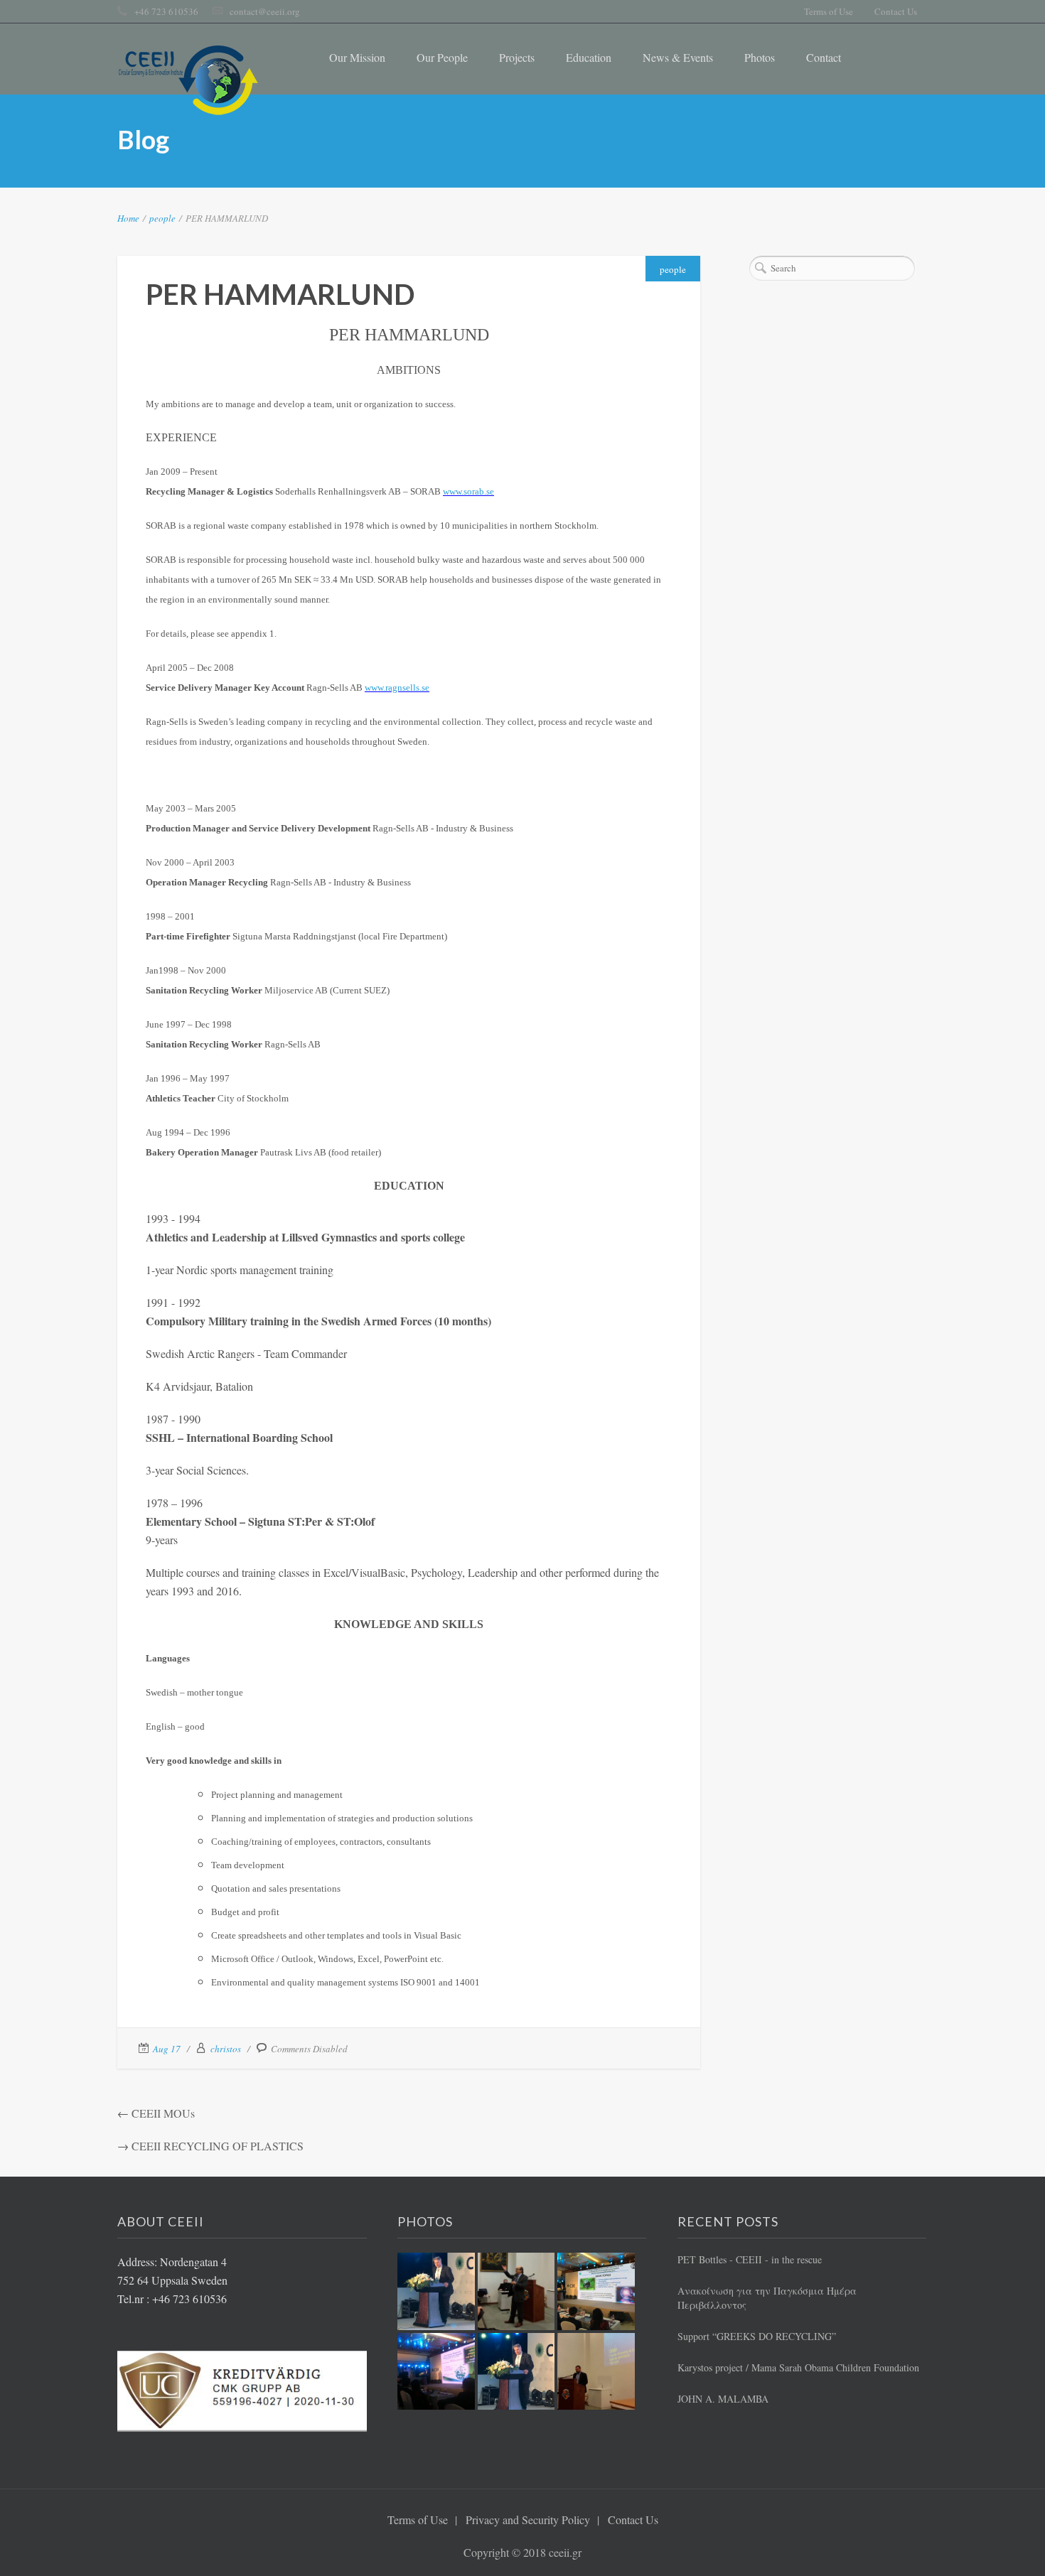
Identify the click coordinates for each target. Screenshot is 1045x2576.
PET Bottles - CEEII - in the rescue (750, 2259)
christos (226, 2049)
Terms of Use (829, 11)
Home (128, 218)
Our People (442, 57)
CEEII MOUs (163, 2113)
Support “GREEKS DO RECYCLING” (757, 2336)
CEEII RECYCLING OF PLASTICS (218, 2146)
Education (589, 57)
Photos (760, 57)
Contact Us (896, 11)
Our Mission (357, 57)
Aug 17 (167, 2049)
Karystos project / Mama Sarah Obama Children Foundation (798, 2367)
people (162, 218)
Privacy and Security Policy (528, 2520)
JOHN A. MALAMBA (723, 2399)
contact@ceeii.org (265, 11)
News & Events (678, 57)
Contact (824, 57)
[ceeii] (188, 80)
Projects (517, 57)
